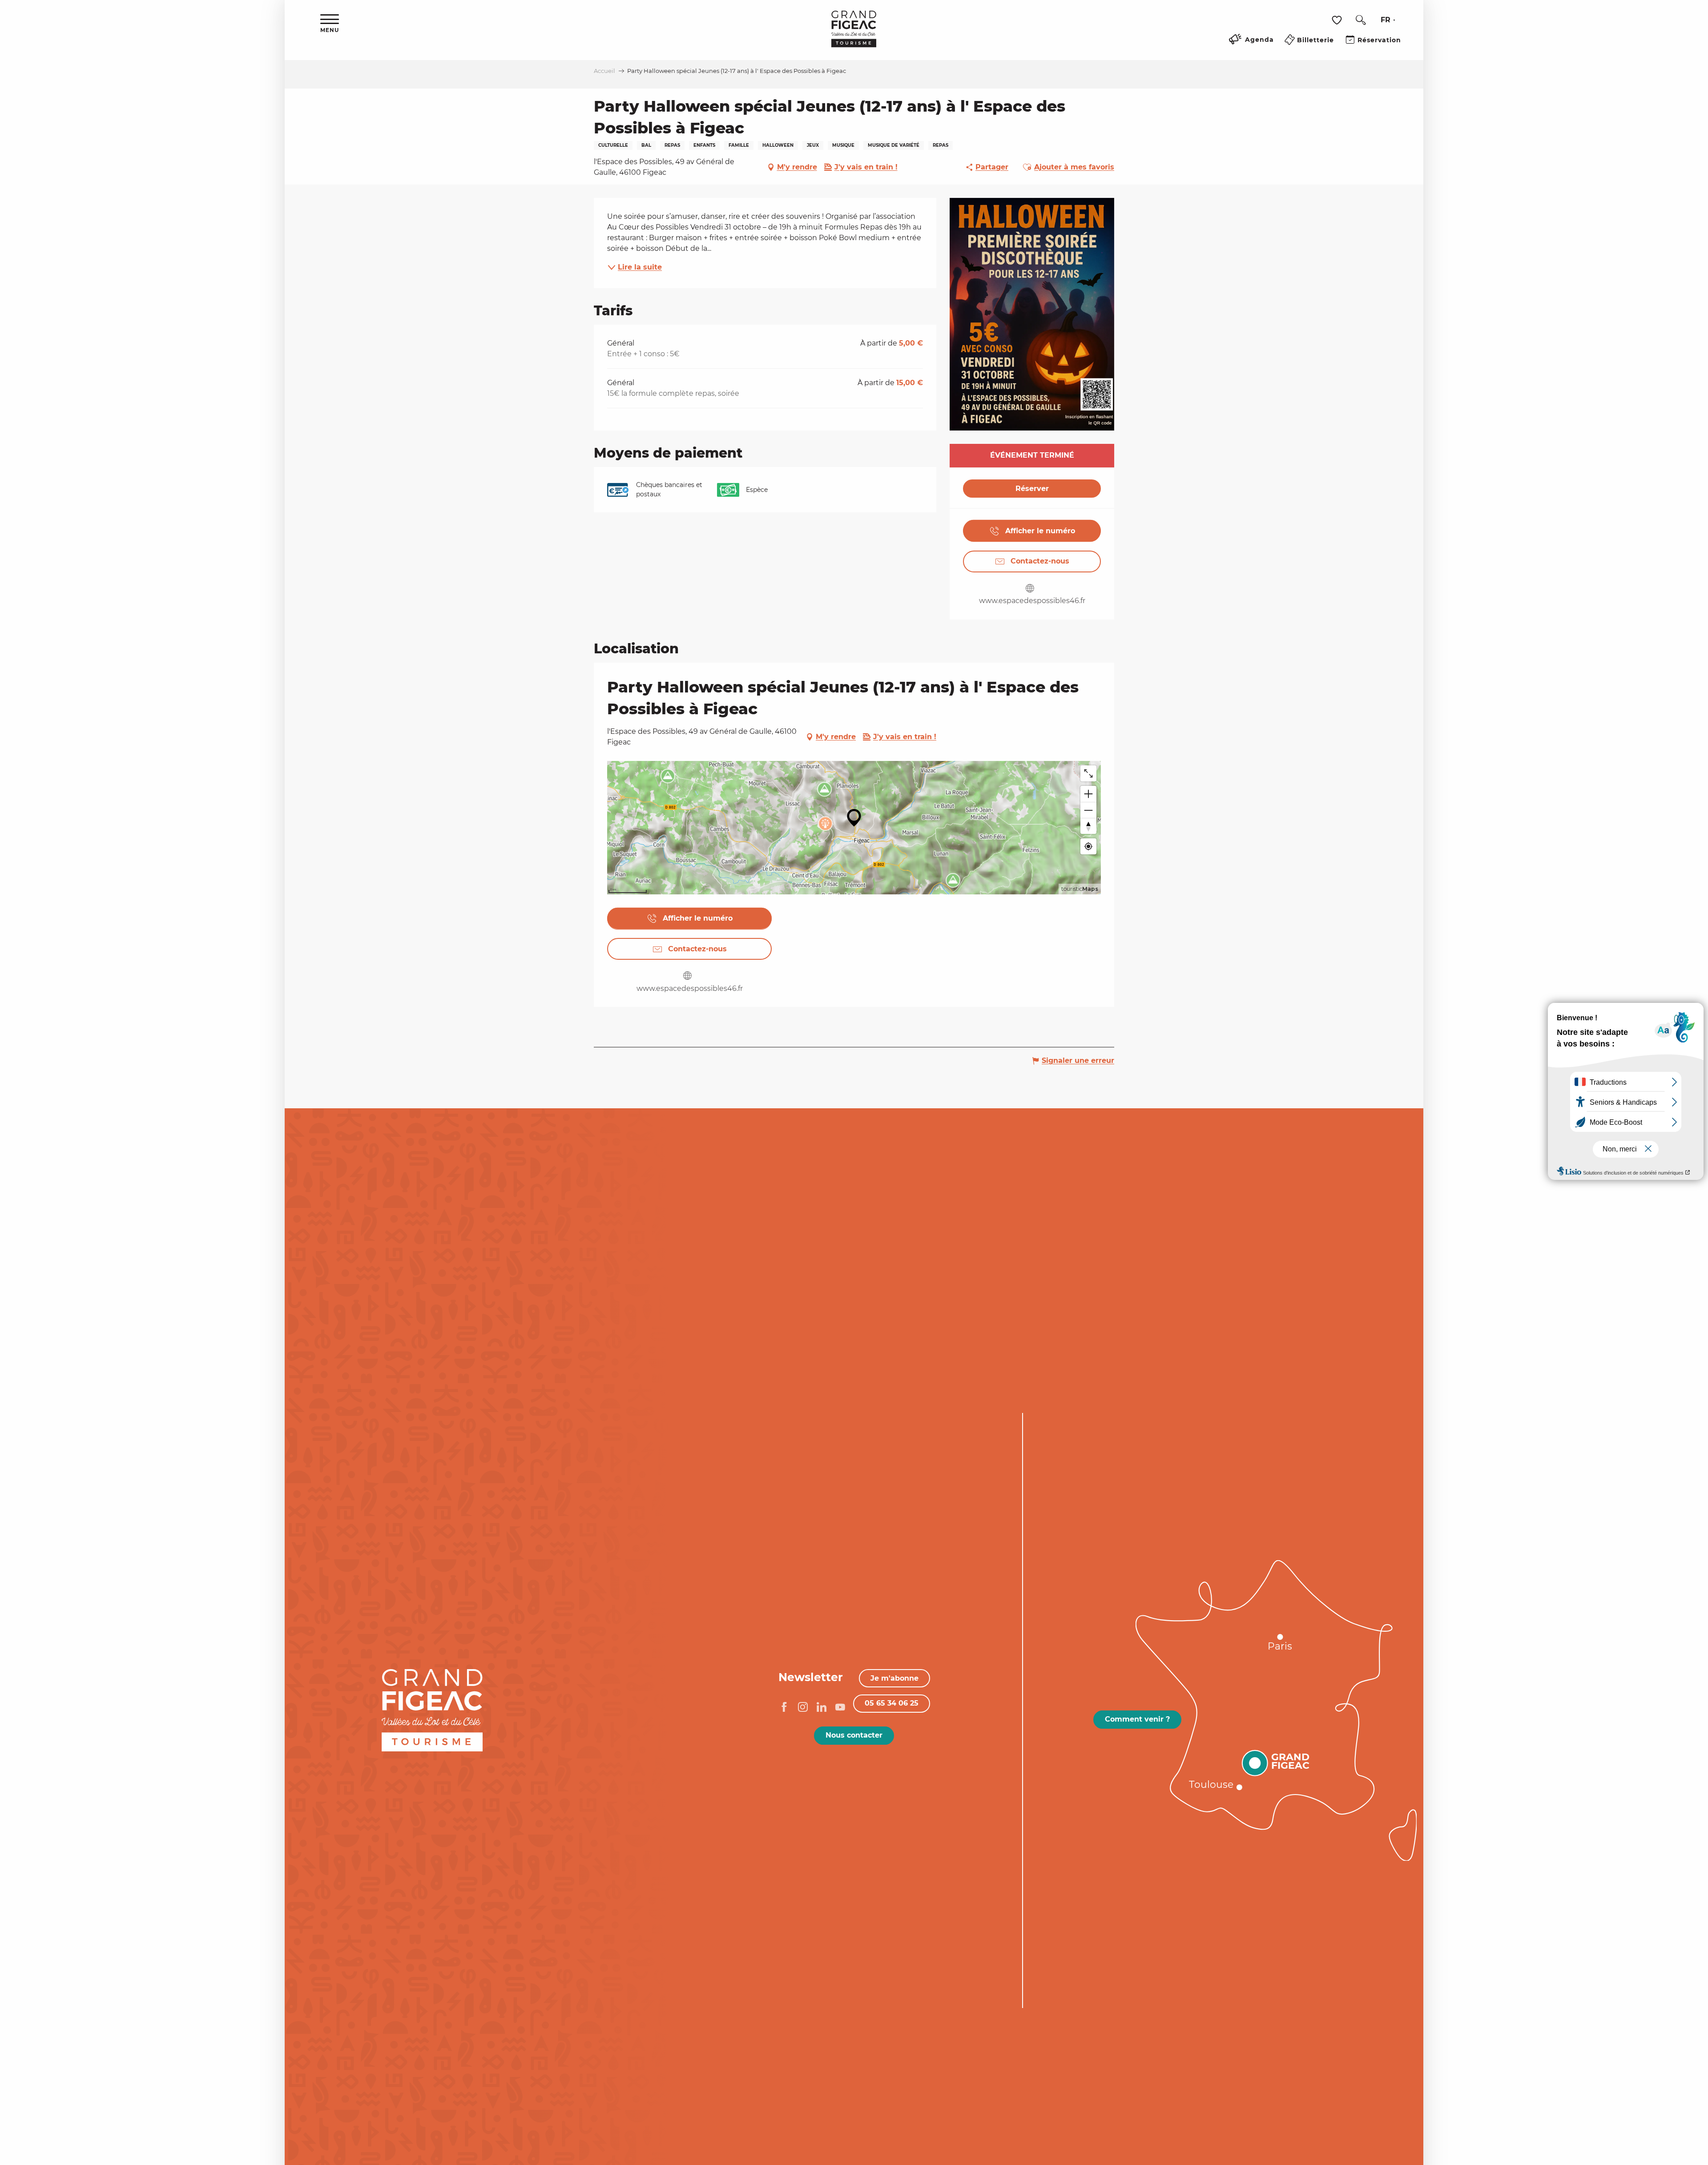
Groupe (254, 1633)
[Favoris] (1338, 20)
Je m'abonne (894, 1678)
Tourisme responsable (221, 1673)
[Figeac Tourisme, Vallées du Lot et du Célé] (854, 35)
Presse (255, 1660)
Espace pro (246, 1646)
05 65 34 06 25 (892, 1703)
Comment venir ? (1137, 1719)
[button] (1361, 20)
